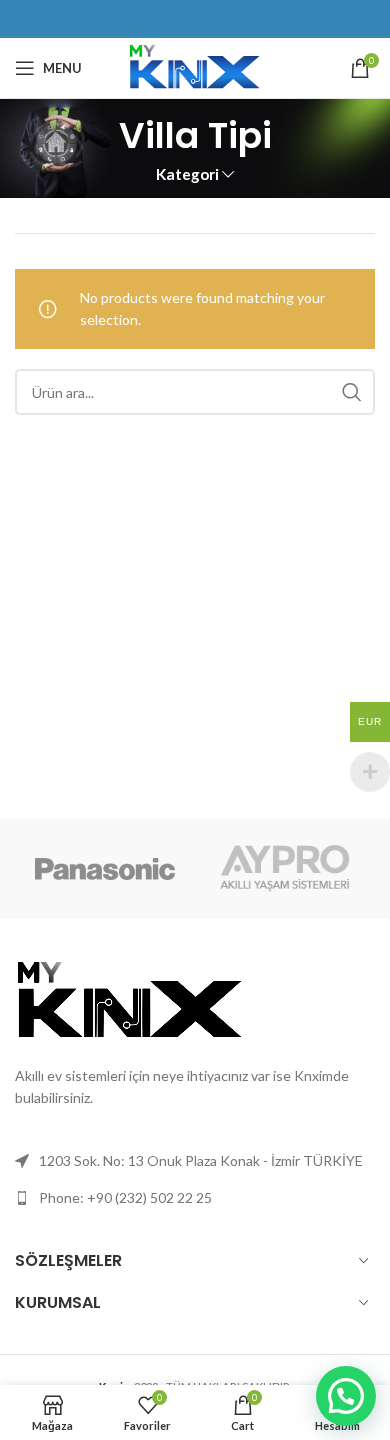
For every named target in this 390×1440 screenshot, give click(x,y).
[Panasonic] (105, 869)
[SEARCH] (352, 392)
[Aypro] (285, 869)
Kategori (187, 174)
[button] (346, 1396)
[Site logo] (195, 66)
